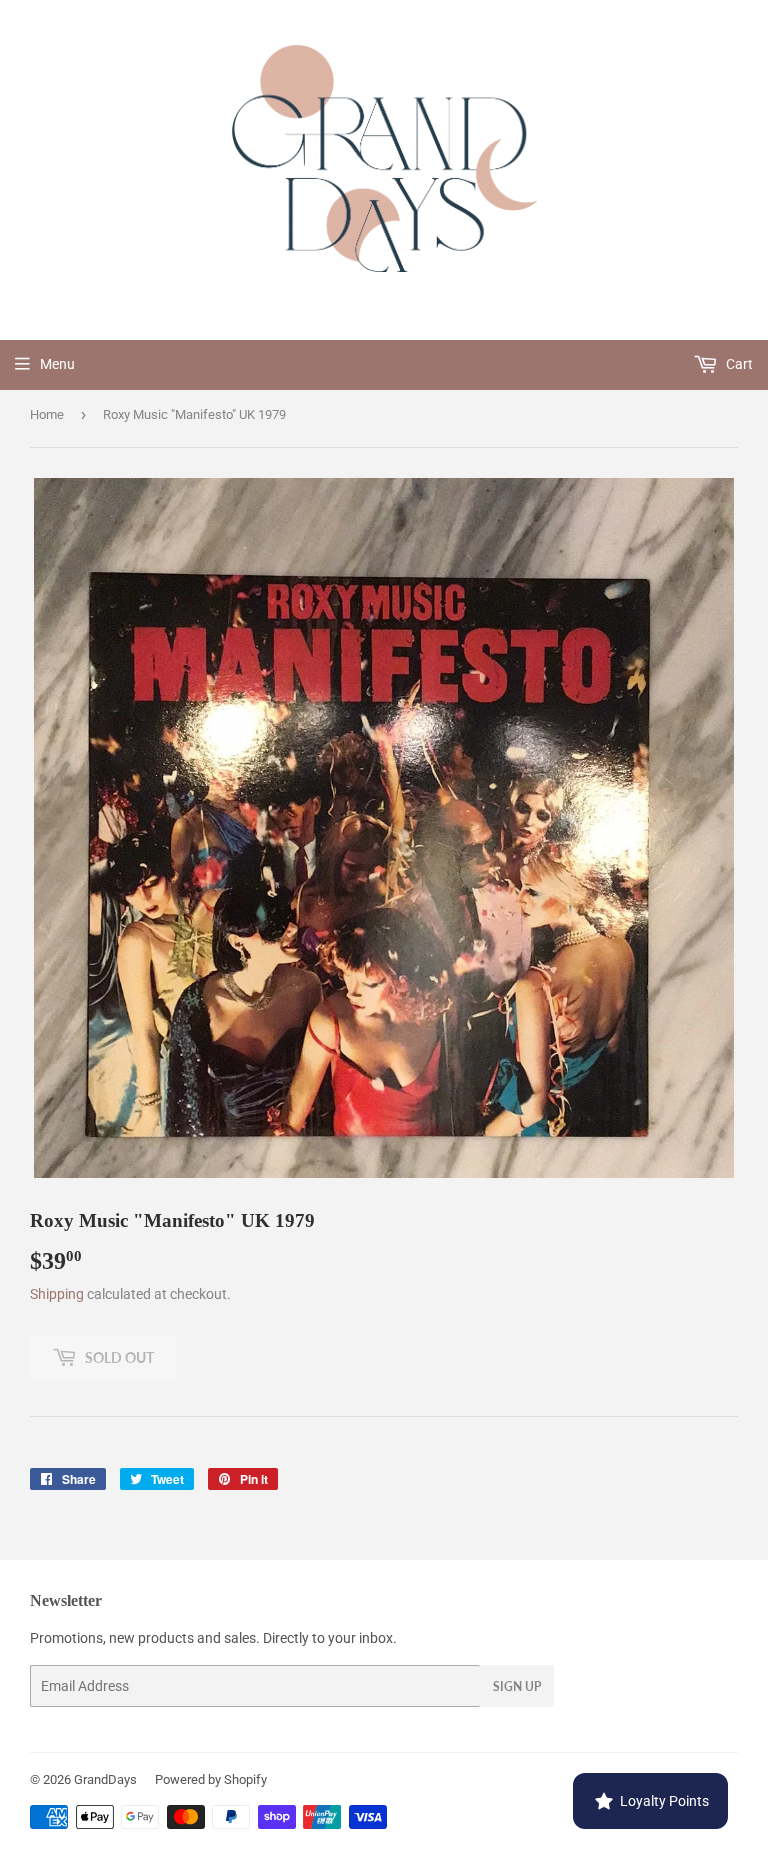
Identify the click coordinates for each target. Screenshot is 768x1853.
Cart (738, 364)
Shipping (57, 1294)
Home (47, 414)
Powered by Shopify (211, 1779)
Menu (57, 364)
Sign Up (517, 1686)
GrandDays (105, 1779)
